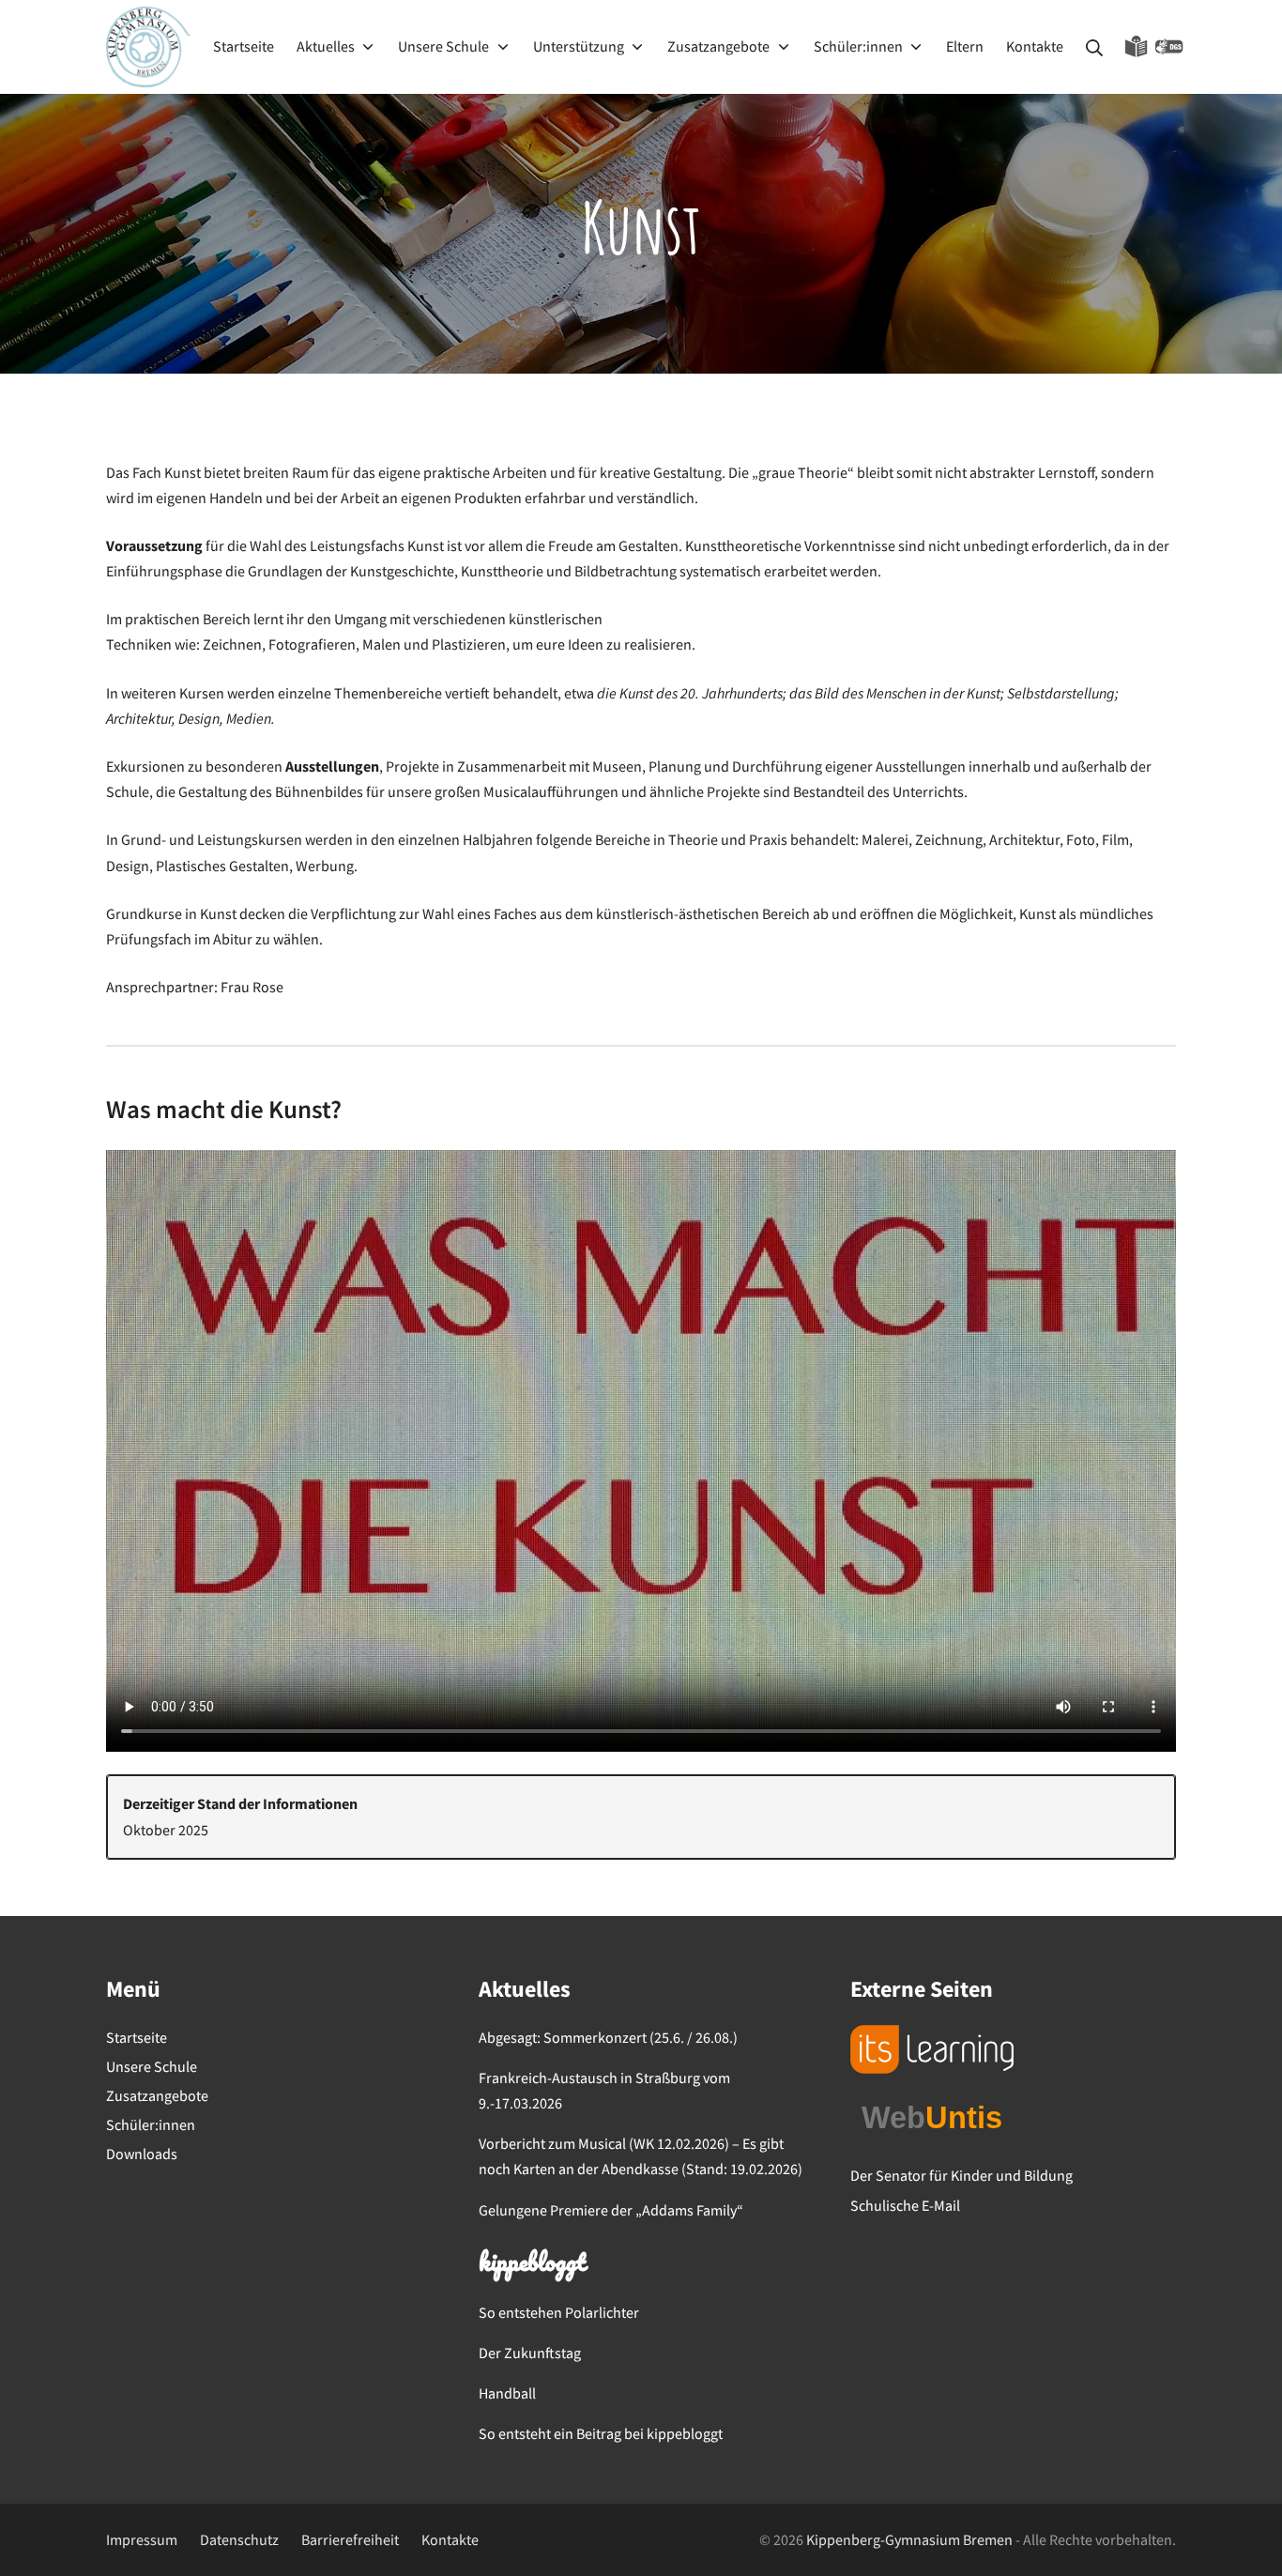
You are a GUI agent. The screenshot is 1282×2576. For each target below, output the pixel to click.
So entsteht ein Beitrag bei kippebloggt (601, 2433)
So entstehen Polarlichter (559, 2312)
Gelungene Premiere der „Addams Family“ (611, 2210)
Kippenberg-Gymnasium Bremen (909, 2539)
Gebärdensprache (1169, 47)
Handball (507, 2393)
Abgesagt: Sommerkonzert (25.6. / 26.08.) (608, 2037)
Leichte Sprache (1137, 47)
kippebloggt (532, 2264)
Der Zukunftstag (530, 2353)
